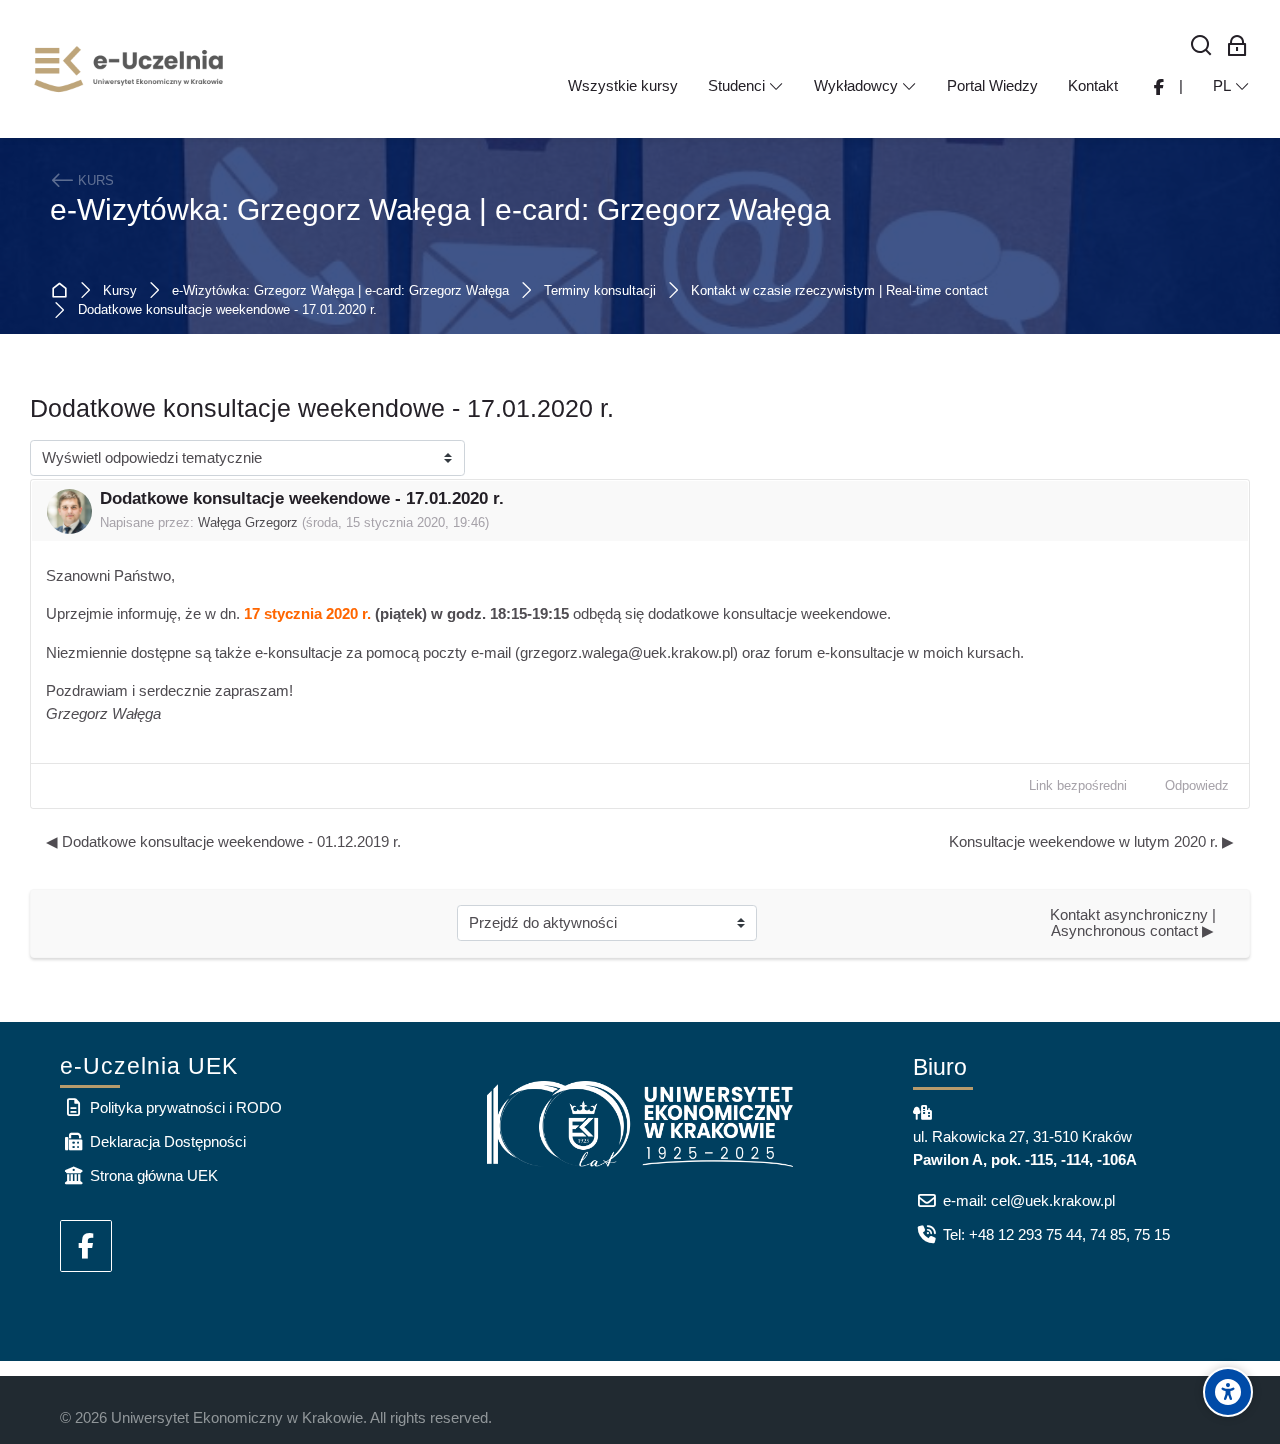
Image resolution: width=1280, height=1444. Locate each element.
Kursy (120, 291)
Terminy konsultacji (600, 291)
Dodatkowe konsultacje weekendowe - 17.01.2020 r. (227, 310)
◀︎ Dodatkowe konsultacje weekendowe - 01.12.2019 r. (223, 841)
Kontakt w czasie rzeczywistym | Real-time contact (839, 291)
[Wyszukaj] (1201, 46)
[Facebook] (86, 1246)
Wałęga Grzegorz (248, 522)
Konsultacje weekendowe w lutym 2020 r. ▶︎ (1091, 841)
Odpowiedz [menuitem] (1197, 785)
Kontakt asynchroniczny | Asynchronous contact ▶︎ (1134, 923)
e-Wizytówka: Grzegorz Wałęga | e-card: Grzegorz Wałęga (440, 209)
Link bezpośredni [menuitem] (1078, 785)
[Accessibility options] (1228, 1392)
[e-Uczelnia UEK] (130, 69)
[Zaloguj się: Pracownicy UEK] (1237, 46)
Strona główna (63, 290)
